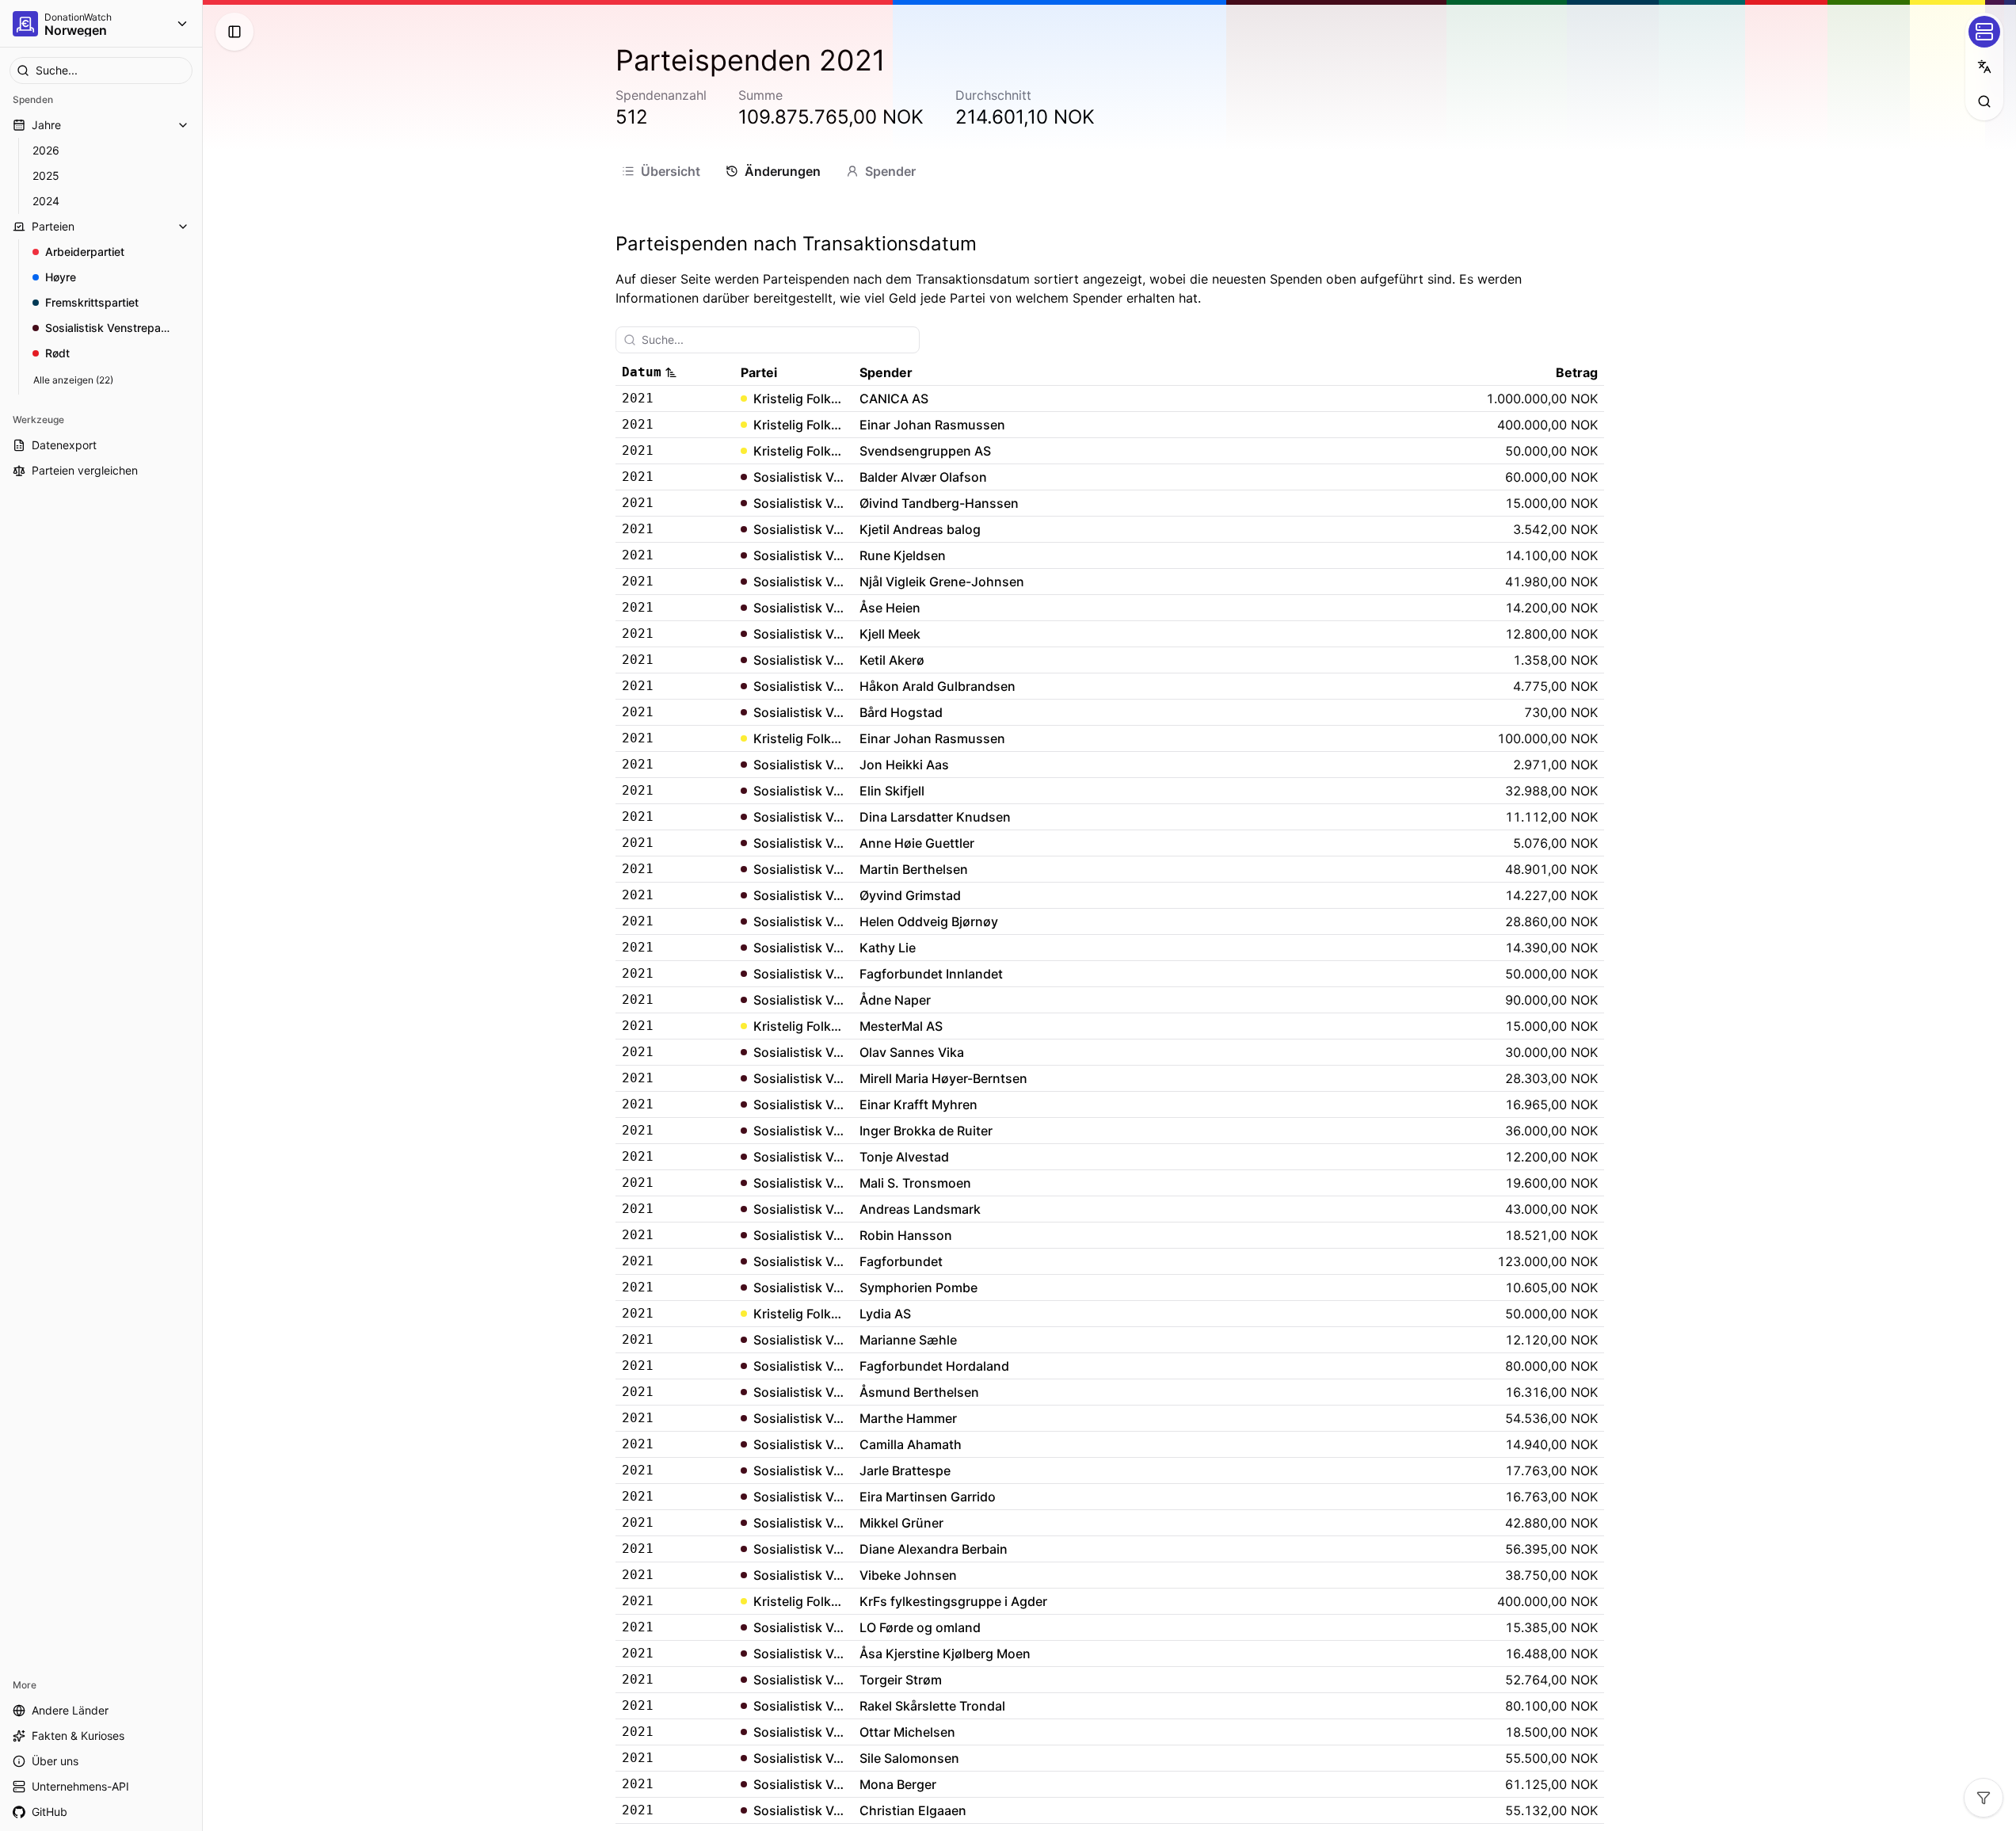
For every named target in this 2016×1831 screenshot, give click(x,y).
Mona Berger (898, 1784)
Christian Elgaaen (913, 1810)
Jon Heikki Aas (904, 765)
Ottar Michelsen (907, 1732)
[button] (675, 372)
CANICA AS (894, 399)
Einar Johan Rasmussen (932, 425)
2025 (46, 175)
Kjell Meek (890, 634)
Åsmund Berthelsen (919, 1392)
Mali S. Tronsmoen (915, 1183)
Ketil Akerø (892, 660)
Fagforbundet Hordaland (934, 1366)
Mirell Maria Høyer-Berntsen (943, 1078)
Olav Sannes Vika (912, 1052)
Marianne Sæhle (908, 1340)
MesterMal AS (901, 1026)
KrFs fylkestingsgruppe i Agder (953, 1601)
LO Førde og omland (920, 1627)
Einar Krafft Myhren (918, 1104)
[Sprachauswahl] (1984, 67)
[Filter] (1984, 1798)
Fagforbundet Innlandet (931, 974)
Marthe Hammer (908, 1418)
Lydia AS (885, 1314)
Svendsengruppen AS (925, 451)
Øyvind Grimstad (910, 895)
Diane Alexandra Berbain (934, 1549)
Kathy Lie (888, 948)
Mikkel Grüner (901, 1523)
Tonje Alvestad (904, 1157)
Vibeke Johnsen (908, 1575)
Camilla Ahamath (911, 1444)
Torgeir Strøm (901, 1680)
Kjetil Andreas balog (920, 529)
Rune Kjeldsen (903, 555)
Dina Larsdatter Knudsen (935, 817)
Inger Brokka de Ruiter (926, 1131)
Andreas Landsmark (920, 1209)
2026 (46, 150)
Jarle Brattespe (905, 1471)
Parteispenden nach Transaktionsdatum (796, 244)
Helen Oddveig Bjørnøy (929, 921)
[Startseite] (25, 24)
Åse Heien (890, 608)
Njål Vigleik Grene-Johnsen (942, 582)
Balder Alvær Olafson (923, 477)
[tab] (661, 171)
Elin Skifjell (892, 791)
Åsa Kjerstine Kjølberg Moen (945, 1654)
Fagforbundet (901, 1261)
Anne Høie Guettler (917, 843)
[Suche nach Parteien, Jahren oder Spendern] (1984, 101)
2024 (46, 201)
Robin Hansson (906, 1235)
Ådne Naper (895, 1000)
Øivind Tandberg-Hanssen (939, 503)
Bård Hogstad (901, 712)
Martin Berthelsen (914, 869)
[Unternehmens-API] (1984, 32)
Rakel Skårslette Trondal (932, 1706)
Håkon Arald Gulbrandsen (937, 686)
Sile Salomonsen (909, 1758)
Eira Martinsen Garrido (928, 1497)
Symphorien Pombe (918, 1287)
